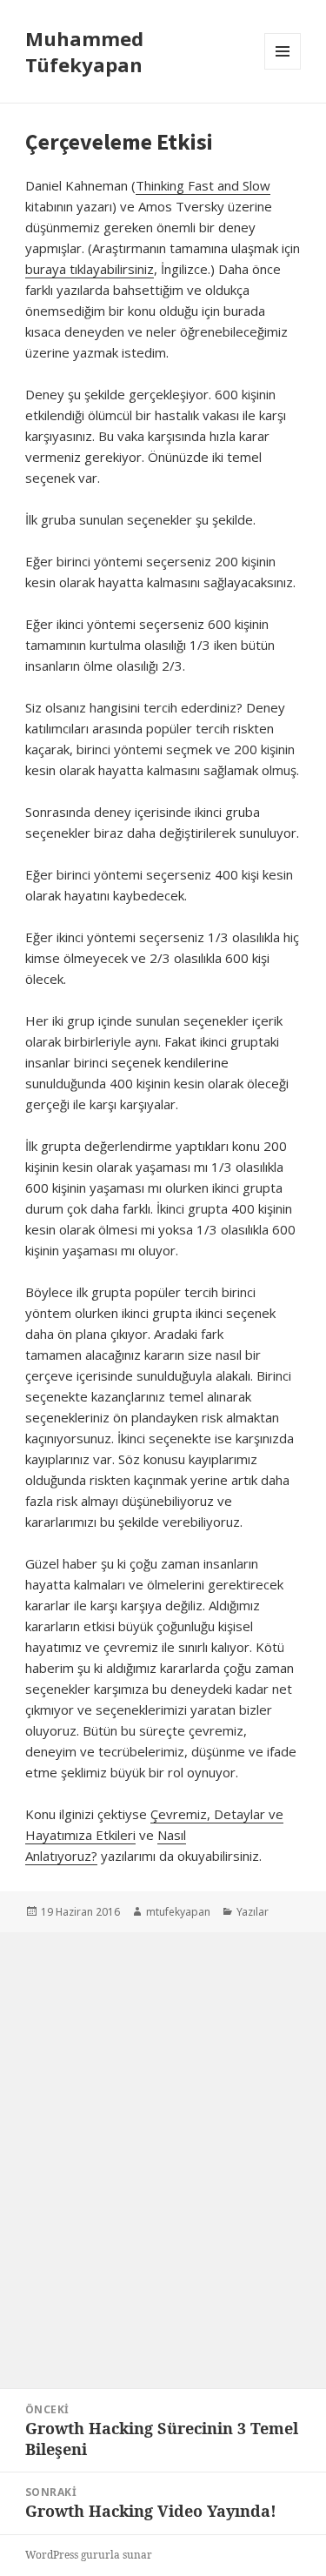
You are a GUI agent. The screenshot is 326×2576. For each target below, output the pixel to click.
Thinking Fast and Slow (203, 185)
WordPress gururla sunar (89, 2555)
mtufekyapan (178, 1912)
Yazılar (253, 1912)
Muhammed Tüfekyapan (84, 51)
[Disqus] (163, 2150)
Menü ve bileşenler (283, 69)
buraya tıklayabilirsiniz (90, 269)
